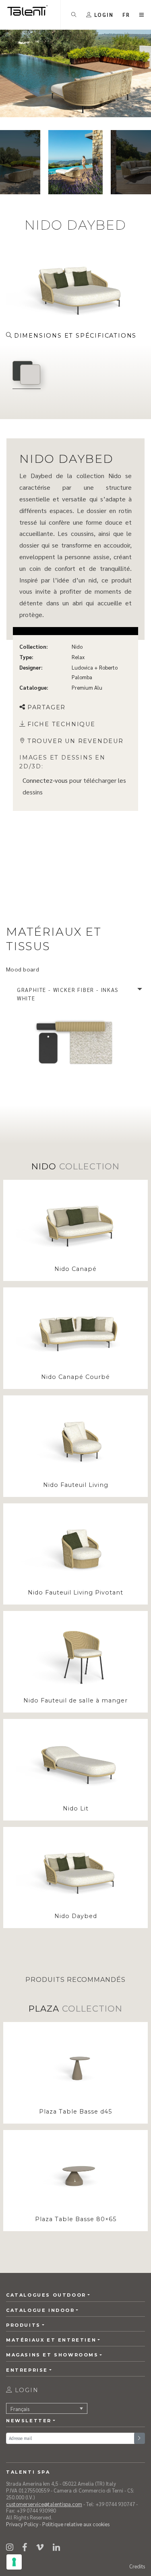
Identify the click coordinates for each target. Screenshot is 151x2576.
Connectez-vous (45, 780)
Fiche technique (61, 724)
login (26, 2390)
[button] (126, 15)
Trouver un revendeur (75, 741)
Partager (47, 707)
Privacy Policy (22, 2524)
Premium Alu (87, 687)
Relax (78, 657)
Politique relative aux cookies (76, 2524)
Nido (77, 647)
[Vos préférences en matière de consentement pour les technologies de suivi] (14, 2562)
